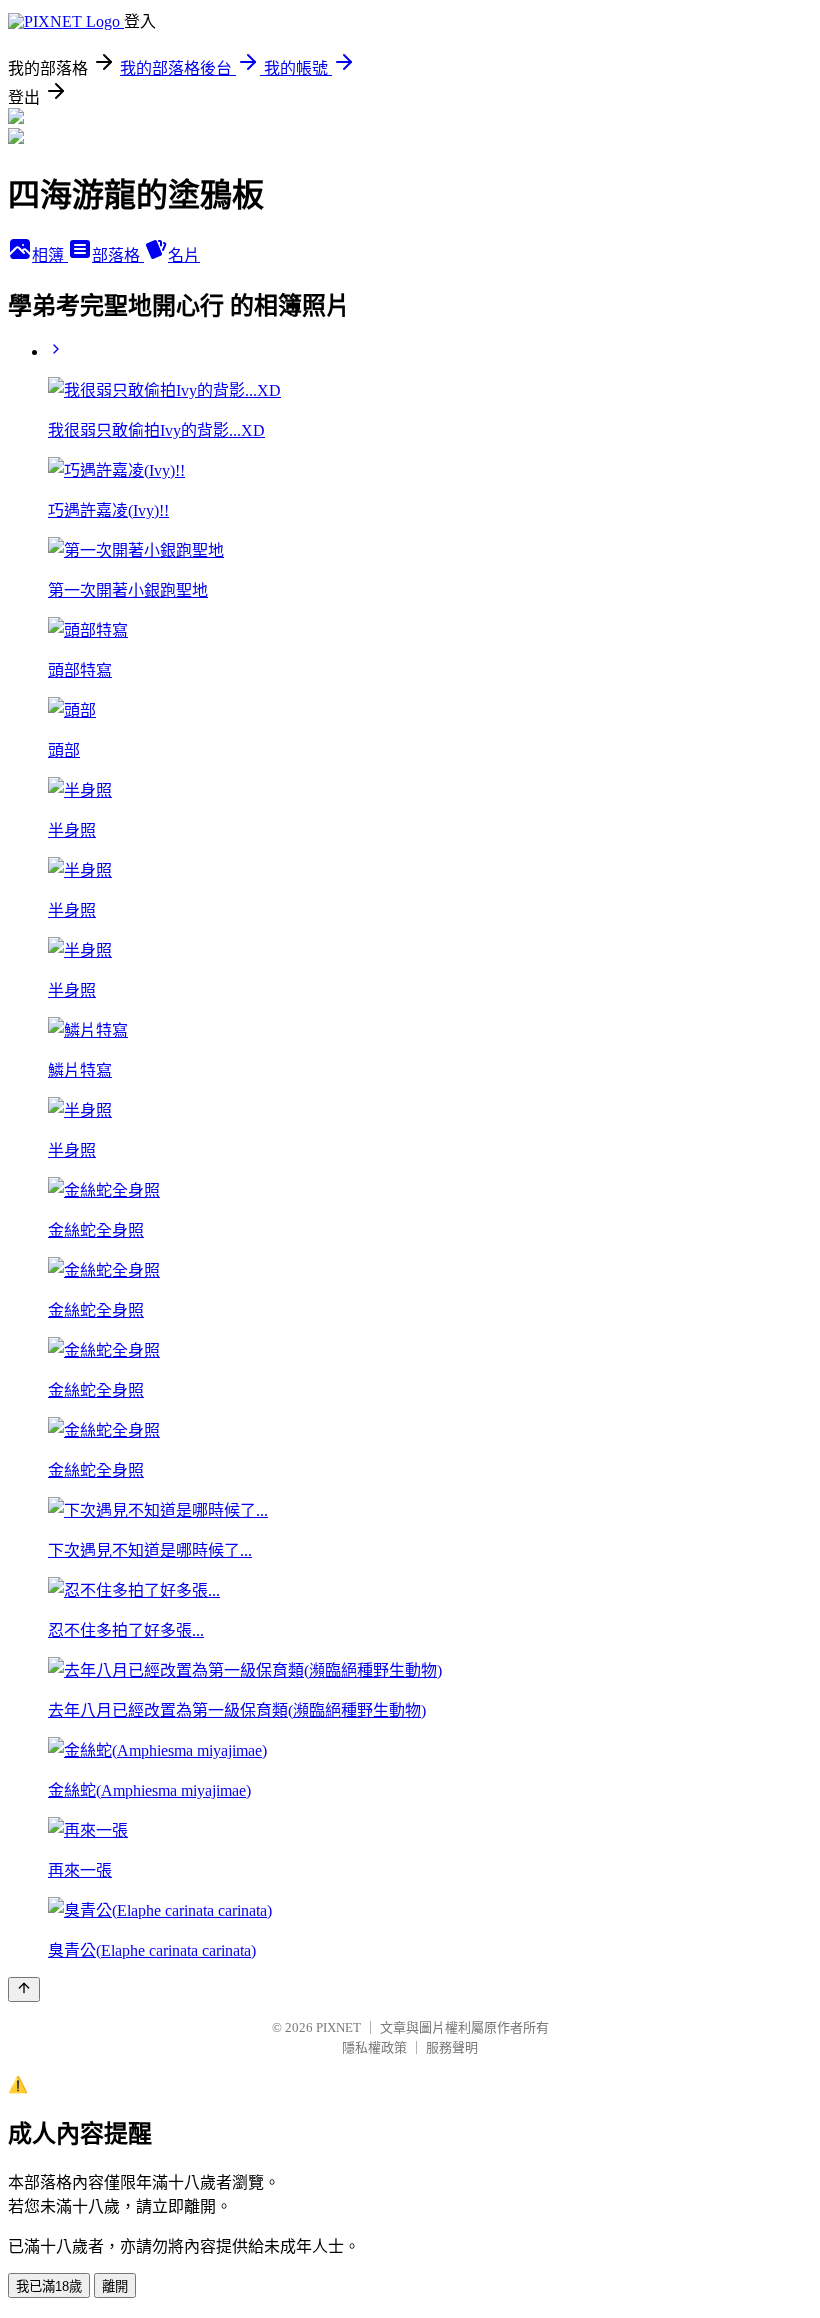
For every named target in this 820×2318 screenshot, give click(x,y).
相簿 (50, 255)
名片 (184, 255)
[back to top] (24, 1989)
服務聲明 (452, 2047)
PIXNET (338, 2027)
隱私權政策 (374, 2047)
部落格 (118, 255)
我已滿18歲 (49, 2286)
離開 (115, 2286)
